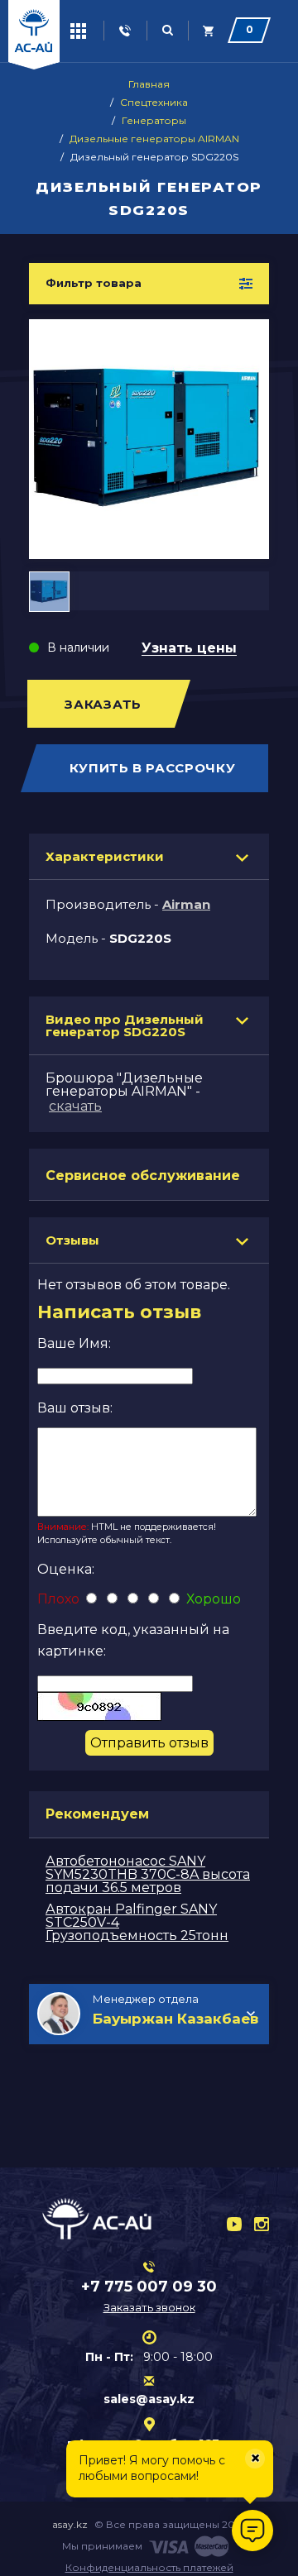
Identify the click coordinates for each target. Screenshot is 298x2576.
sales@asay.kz (149, 2399)
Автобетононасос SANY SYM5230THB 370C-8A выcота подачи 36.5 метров (148, 1874)
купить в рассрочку (153, 768)
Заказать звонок (149, 2307)
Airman (186, 904)
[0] (209, 31)
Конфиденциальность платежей (149, 2567)
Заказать (103, 704)
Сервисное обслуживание (143, 1176)
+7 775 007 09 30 (149, 2287)
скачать (75, 1106)
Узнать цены (189, 649)
